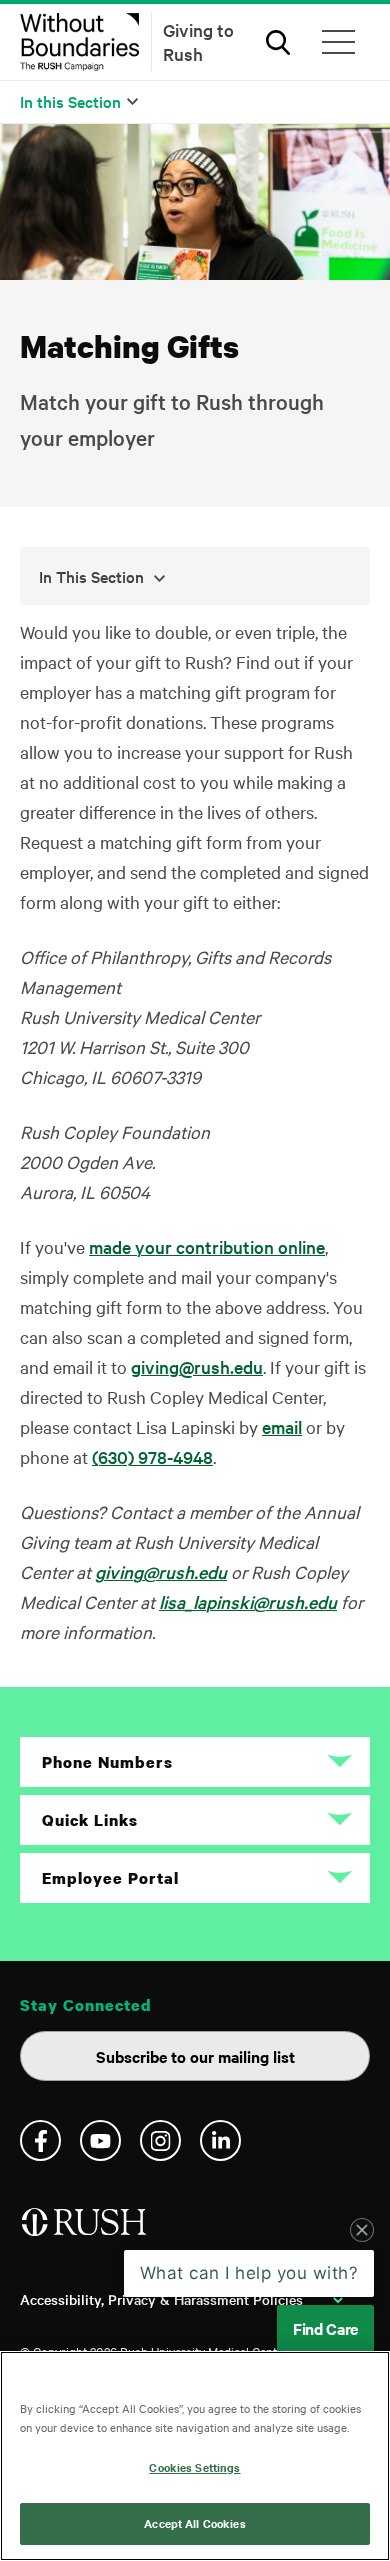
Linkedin (220, 2140)
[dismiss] (362, 2230)
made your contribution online (207, 1246)
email (282, 1426)
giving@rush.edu (197, 1366)
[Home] (85, 2229)
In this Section (70, 101)
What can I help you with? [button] (249, 2273)
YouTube (100, 2140)
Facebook (40, 2140)
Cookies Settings (194, 2467)
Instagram (160, 2140)
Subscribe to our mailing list (195, 2056)
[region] (195, 2456)
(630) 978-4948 (152, 1456)
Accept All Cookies (194, 2523)
